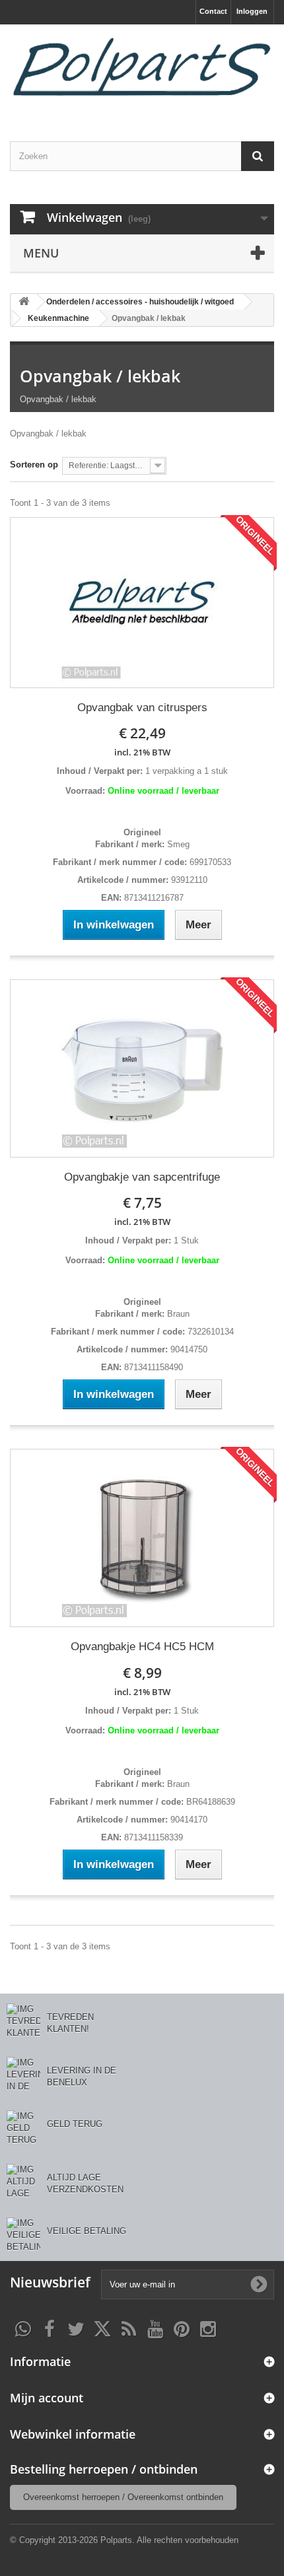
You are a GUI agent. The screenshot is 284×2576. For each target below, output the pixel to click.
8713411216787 (153, 898)
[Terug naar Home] (24, 302)
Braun (177, 1314)
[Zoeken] (258, 156)
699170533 (209, 862)
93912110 (188, 880)
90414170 (188, 1820)
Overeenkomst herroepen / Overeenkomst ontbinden (123, 2497)
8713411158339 (152, 1837)
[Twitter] (76, 2328)
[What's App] (23, 2328)
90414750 (188, 1349)
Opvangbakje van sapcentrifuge (142, 1177)
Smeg (177, 844)
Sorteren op (34, 465)
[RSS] (129, 2328)
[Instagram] (208, 2328)
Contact (213, 11)
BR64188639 (209, 1802)
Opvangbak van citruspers (142, 708)
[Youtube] (155, 2328)
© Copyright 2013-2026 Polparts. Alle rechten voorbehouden (124, 2540)
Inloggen (252, 11)
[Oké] (259, 2284)
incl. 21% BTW (142, 752)
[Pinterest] (182, 2328)
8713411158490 (152, 1367)
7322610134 (209, 1332)
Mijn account (47, 2398)
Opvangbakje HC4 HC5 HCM (142, 1647)
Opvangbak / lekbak (100, 376)
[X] (102, 2328)
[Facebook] (50, 2328)
